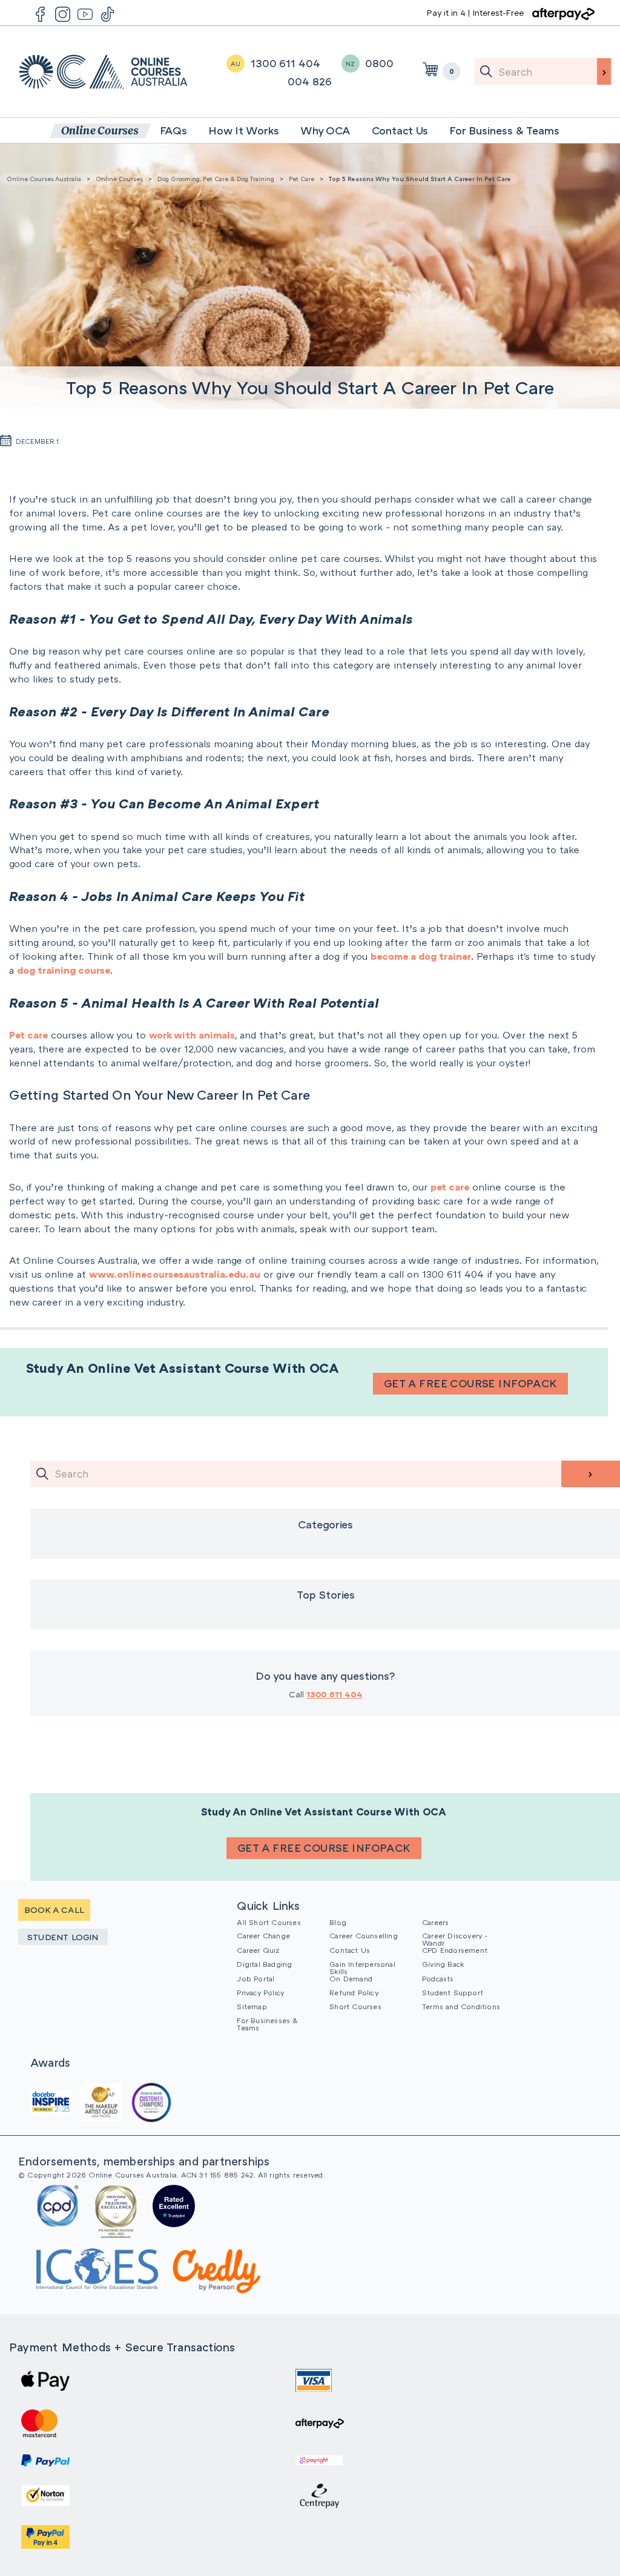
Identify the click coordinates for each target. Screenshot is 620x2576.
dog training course (64, 970)
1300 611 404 (335, 1694)
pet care (450, 1187)
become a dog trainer (421, 956)
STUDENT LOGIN (63, 1937)
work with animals (192, 1035)
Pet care (28, 1035)
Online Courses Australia (103, 72)
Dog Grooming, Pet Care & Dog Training (216, 179)
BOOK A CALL (54, 1910)
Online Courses (119, 179)
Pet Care (302, 179)
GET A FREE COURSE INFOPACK (470, 1383)
